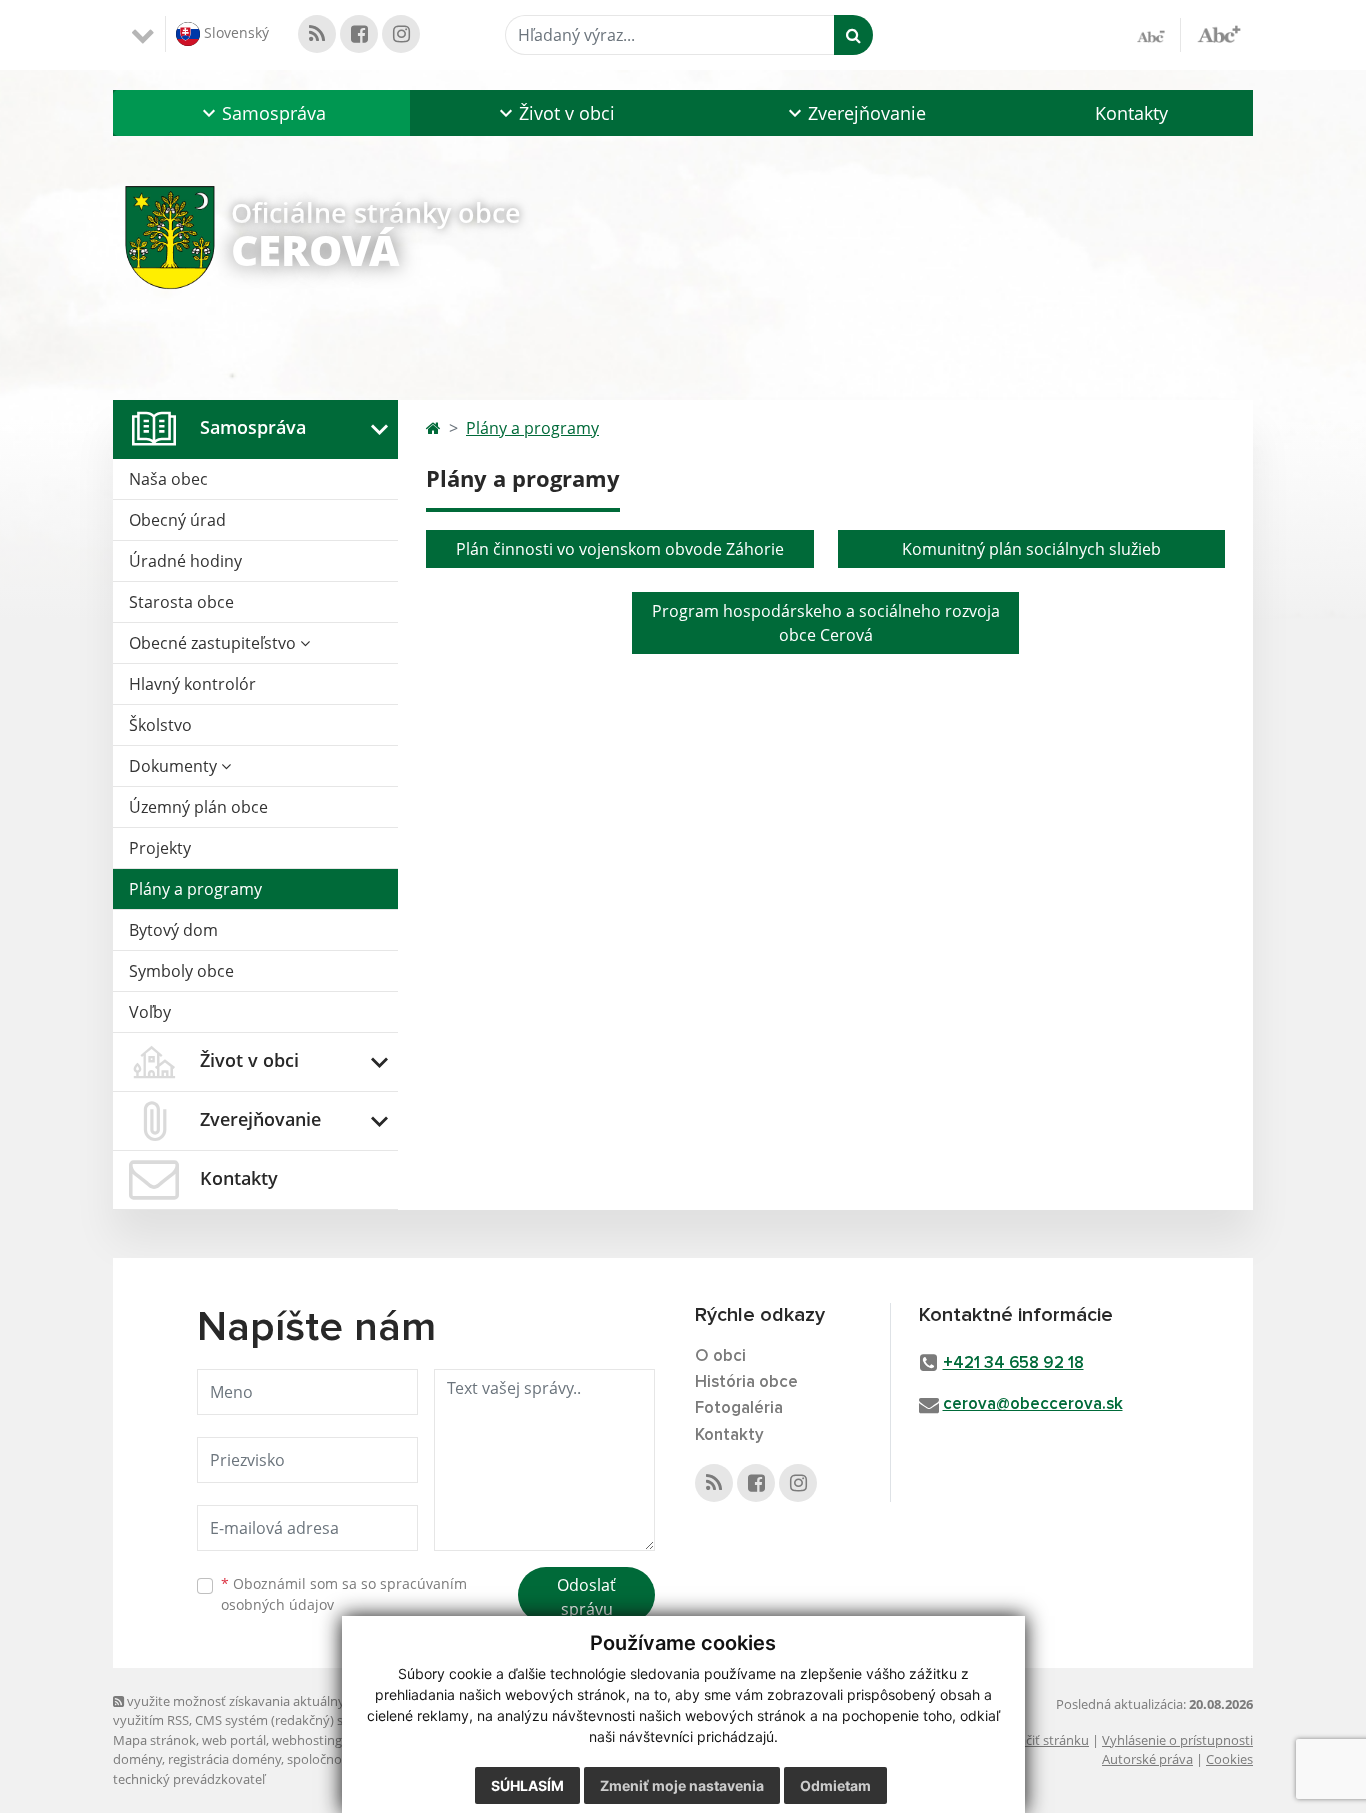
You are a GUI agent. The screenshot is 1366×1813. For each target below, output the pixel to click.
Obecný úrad (177, 520)
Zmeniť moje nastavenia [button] (682, 1785)
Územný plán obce (198, 807)
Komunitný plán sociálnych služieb (1031, 549)
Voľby (150, 1012)
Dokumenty (175, 766)
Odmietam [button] (835, 1785)
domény (137, 1759)
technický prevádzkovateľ (189, 1779)
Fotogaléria (739, 1408)
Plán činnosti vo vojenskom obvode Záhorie (620, 549)
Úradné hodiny (185, 561)
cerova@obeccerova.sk (1033, 1404)
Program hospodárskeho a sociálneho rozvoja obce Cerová (826, 623)
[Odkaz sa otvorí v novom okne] (317, 34)
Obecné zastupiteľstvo (214, 643)
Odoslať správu (586, 1597)
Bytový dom (173, 930)
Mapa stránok (154, 1740)
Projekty (160, 848)
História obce (746, 1382)
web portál (234, 1740)
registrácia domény (224, 1759)
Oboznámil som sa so (344, 1594)
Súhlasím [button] (527, 1785)
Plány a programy (195, 889)
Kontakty (1131, 113)
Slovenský (234, 32)
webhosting (307, 1740)
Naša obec (168, 479)
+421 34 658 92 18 (1013, 1363)
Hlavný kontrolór (192, 684)
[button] (261, 113)
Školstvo (160, 725)
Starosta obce (181, 602)
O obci (720, 1356)
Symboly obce (181, 971)
